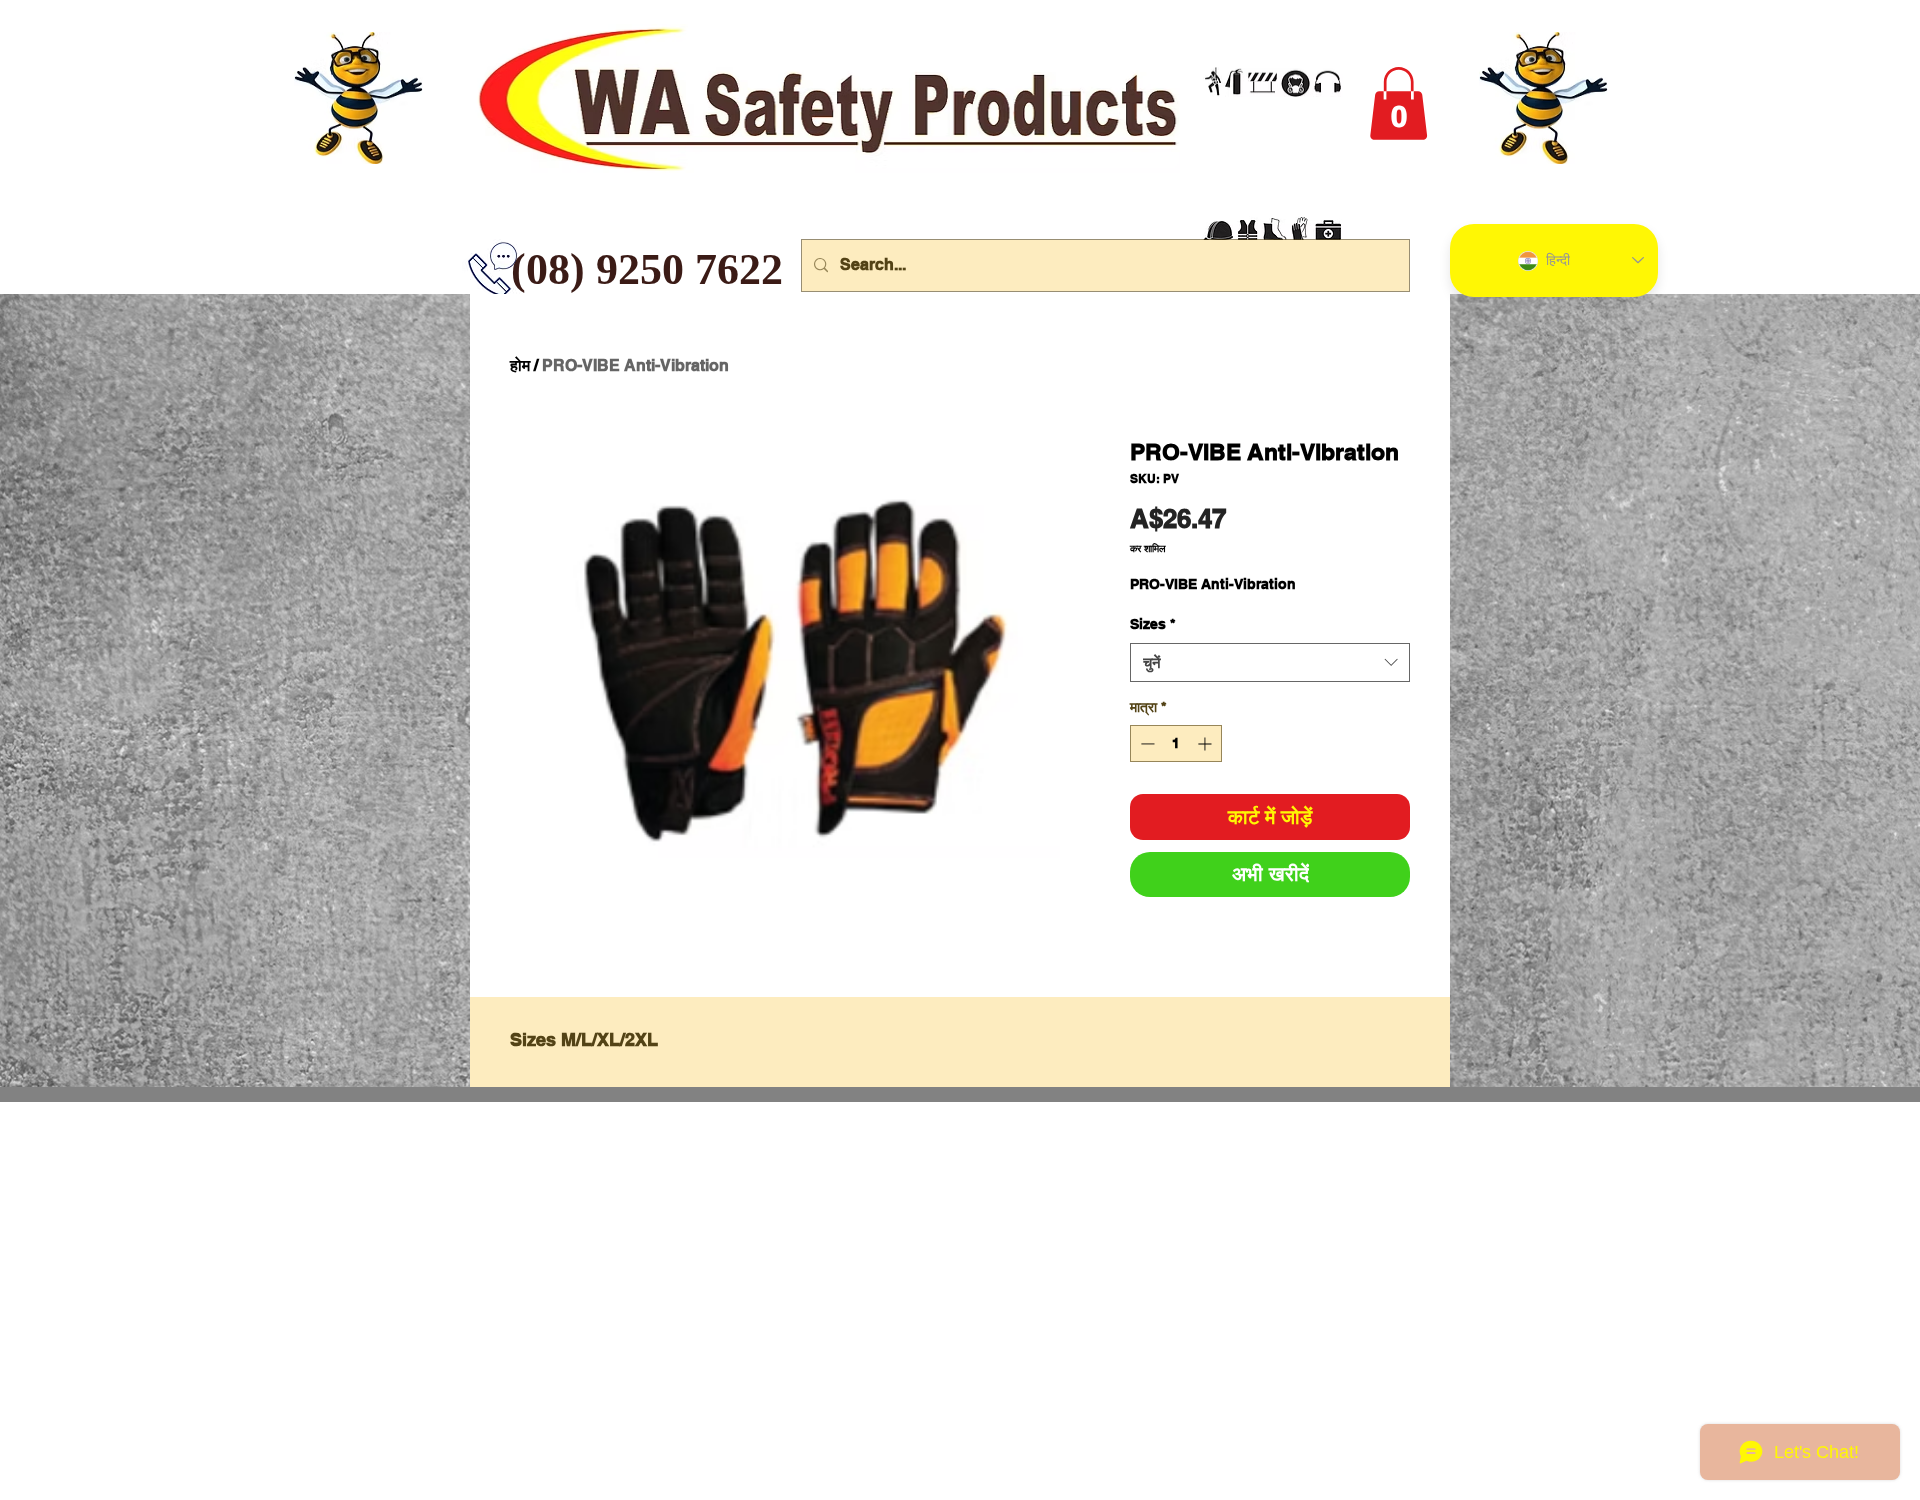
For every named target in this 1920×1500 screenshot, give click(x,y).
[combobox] (1270, 662)
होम (520, 365)
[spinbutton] (1176, 743)
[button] (1398, 103)
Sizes (1152, 624)
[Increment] (1206, 743)
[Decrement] (1145, 743)
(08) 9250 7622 (526, 269)
